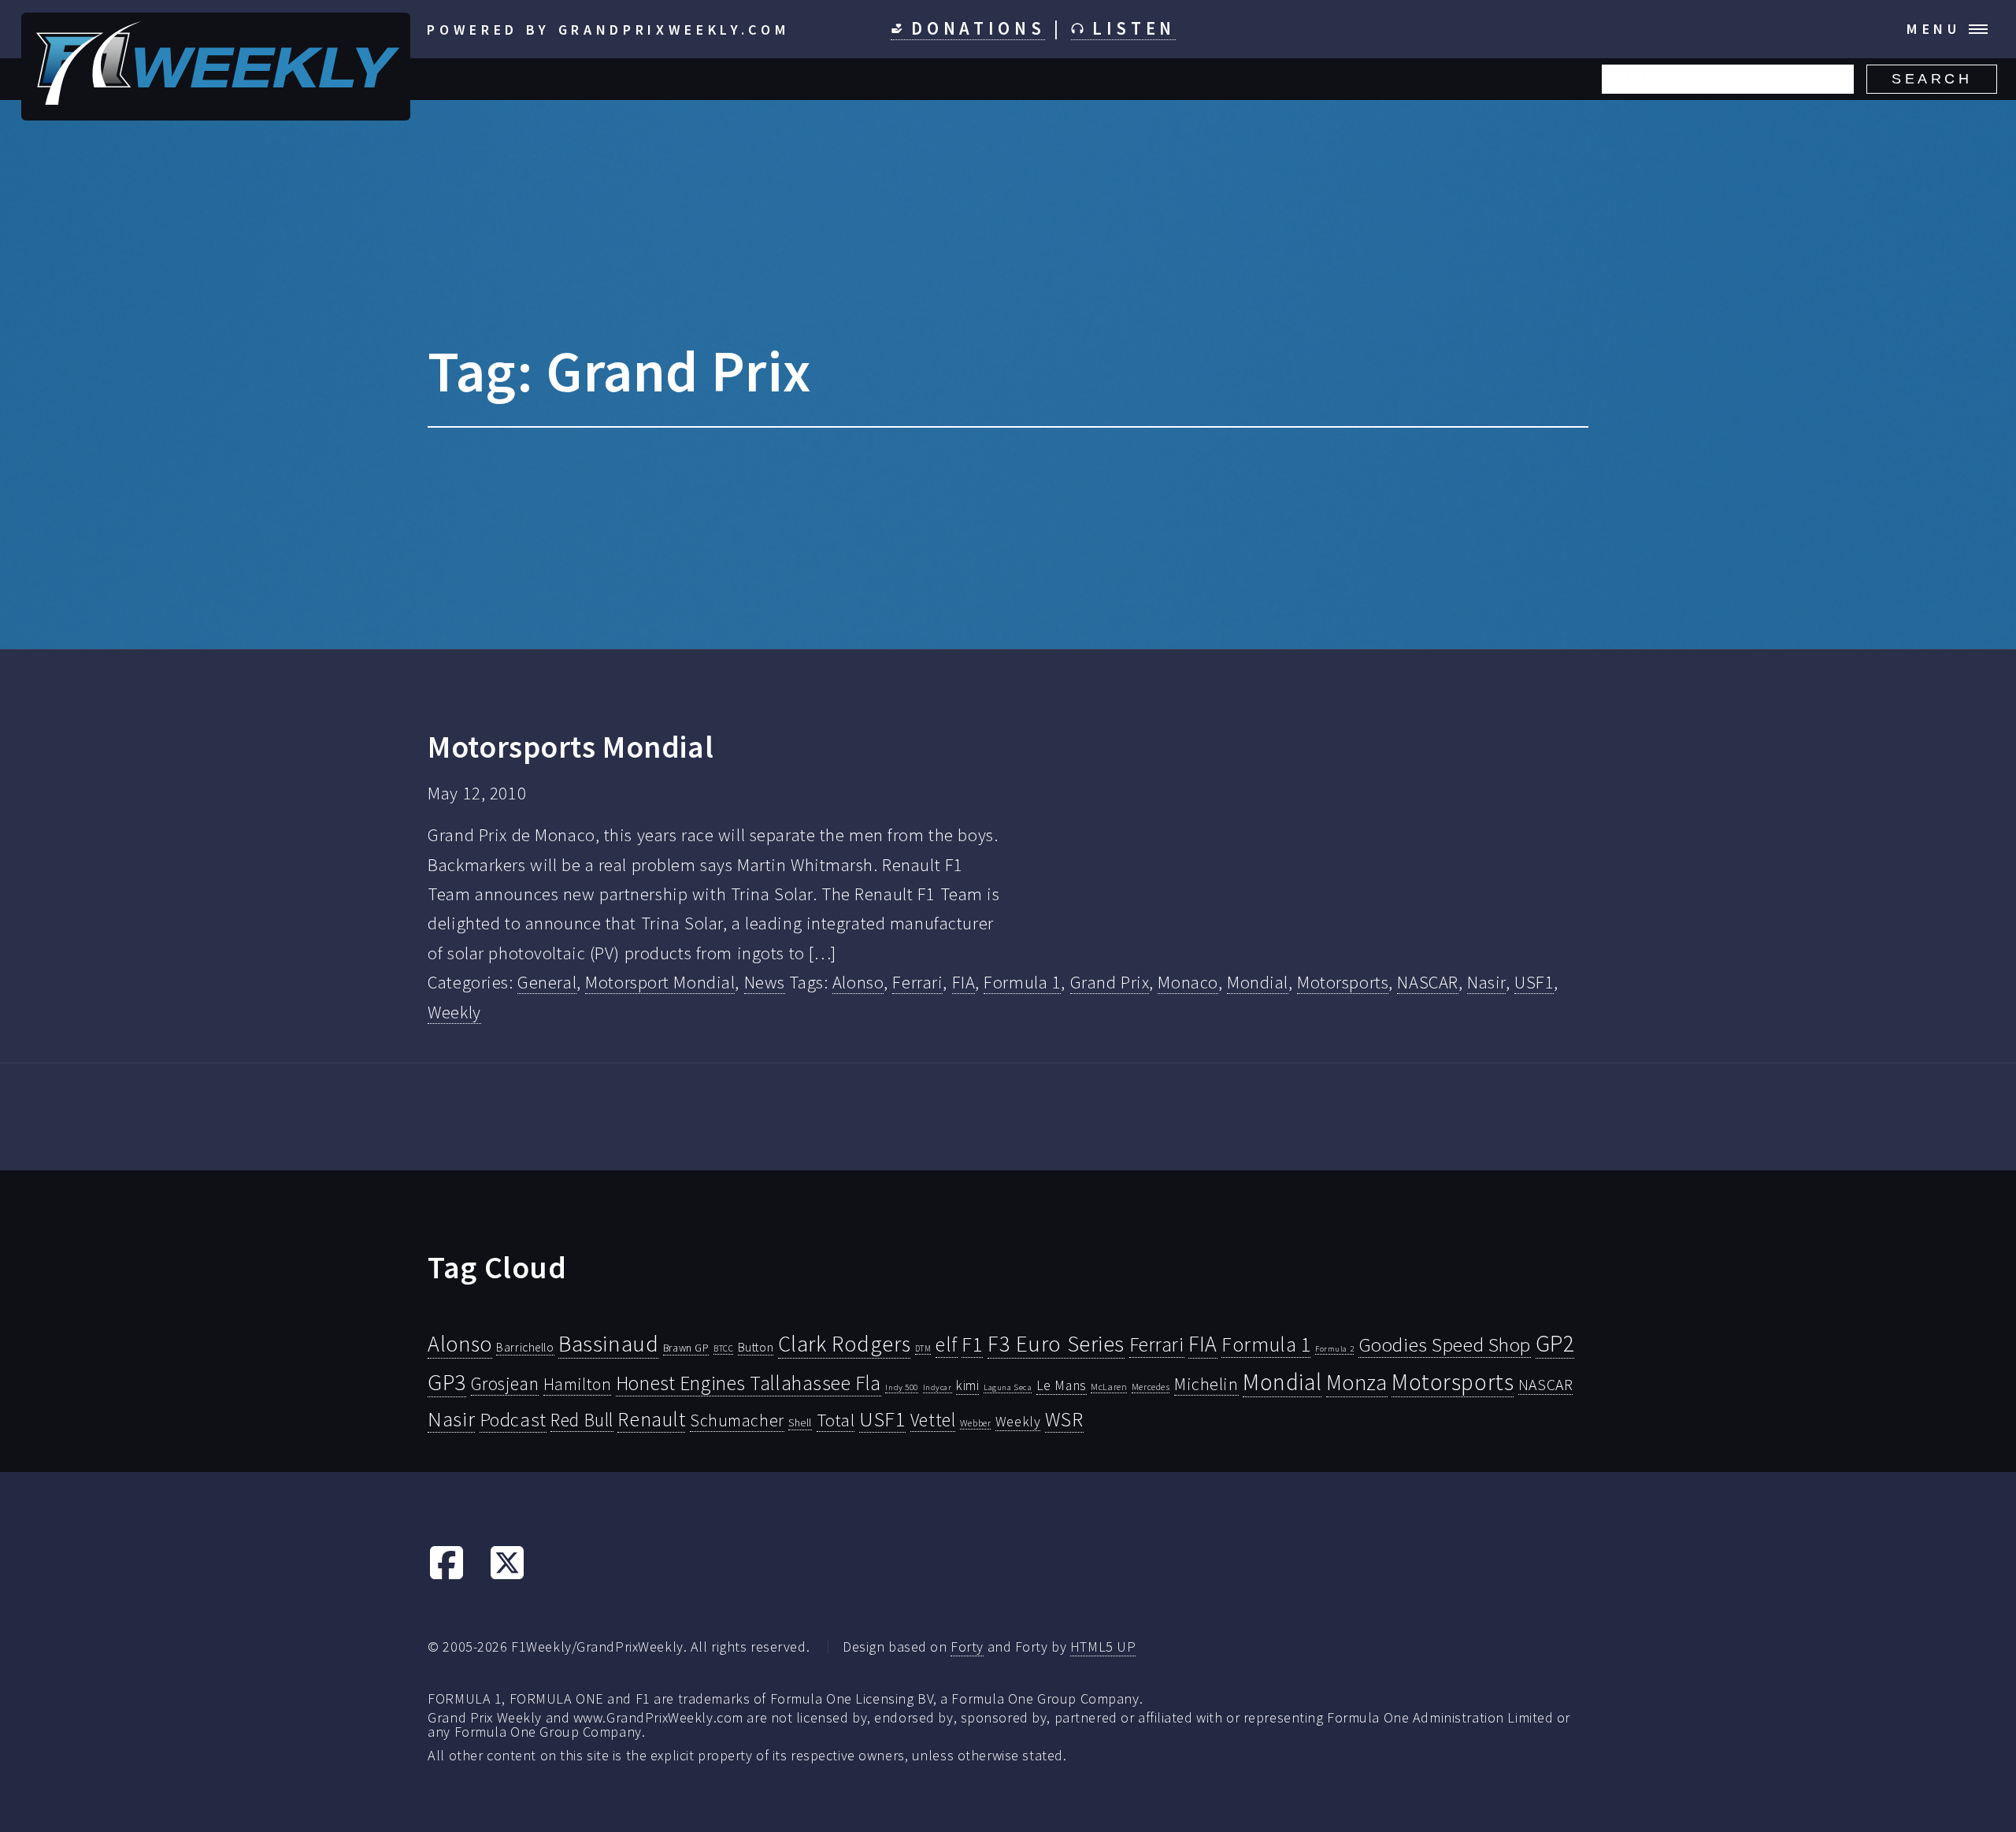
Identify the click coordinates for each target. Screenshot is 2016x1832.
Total (836, 1420)
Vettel (933, 1420)
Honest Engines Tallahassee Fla (749, 1383)
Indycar (938, 1387)
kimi (967, 1385)
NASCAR (1427, 982)
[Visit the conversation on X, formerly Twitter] (507, 1575)
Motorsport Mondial (660, 982)
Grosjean (505, 1383)
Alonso (858, 982)
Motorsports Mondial (571, 747)
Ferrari (917, 982)
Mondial (1258, 982)
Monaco (1188, 982)
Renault (651, 1419)
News (765, 982)
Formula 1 (1022, 982)
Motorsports (1343, 982)
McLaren (1109, 1387)
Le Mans (1062, 1385)
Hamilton (578, 1384)
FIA (964, 982)
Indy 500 (902, 1387)
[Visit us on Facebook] (447, 1575)
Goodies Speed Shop (1445, 1344)
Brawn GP (686, 1348)
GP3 (447, 1382)
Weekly (454, 1012)
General (547, 982)
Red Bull (582, 1420)
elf (947, 1344)
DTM (923, 1348)
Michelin (1206, 1384)
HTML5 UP (1103, 1647)
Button (756, 1347)
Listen (1130, 28)
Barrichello (525, 1347)
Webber (975, 1423)
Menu (1934, 29)
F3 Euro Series (1056, 1344)
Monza (1357, 1383)
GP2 (1555, 1343)
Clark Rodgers (844, 1344)
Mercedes (1151, 1387)
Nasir (1486, 982)
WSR (1064, 1419)
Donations (975, 28)
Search (1932, 79)
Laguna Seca (1008, 1387)
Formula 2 (1334, 1349)
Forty (967, 1647)
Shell (800, 1422)
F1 (972, 1344)
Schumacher (737, 1420)
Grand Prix (1110, 982)
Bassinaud (608, 1343)
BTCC (723, 1348)
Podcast (513, 1420)
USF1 (1534, 982)
